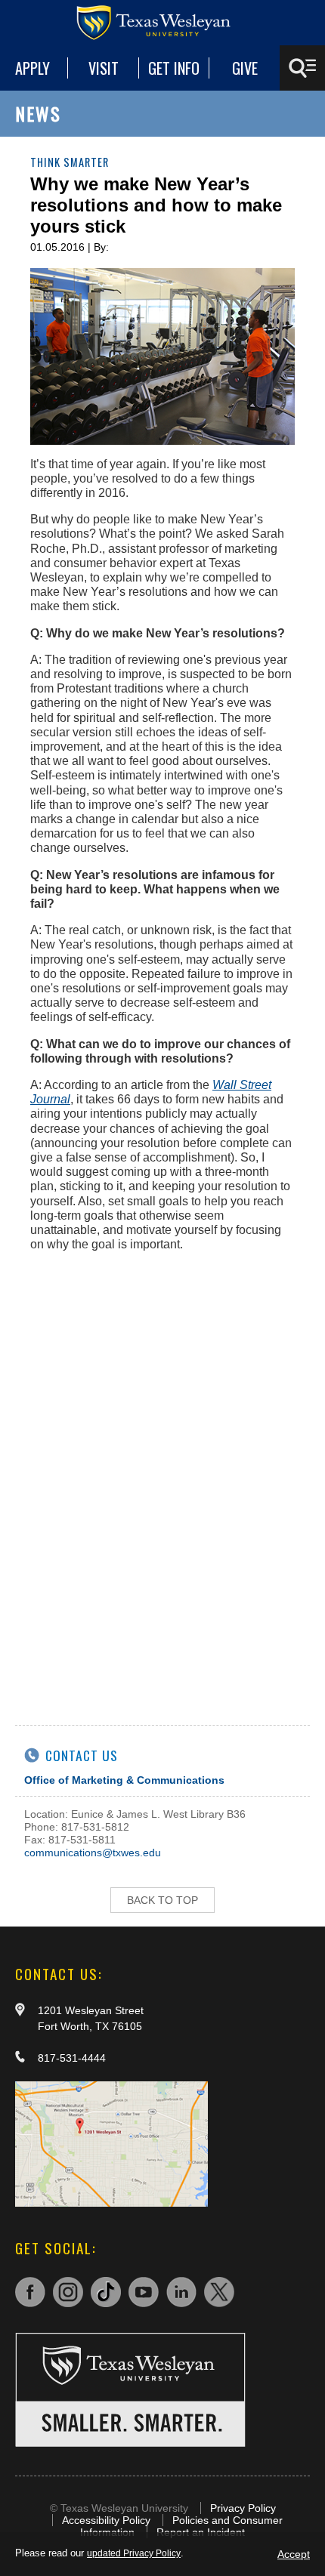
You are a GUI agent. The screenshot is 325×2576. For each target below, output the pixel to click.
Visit (104, 68)
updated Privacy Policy (134, 2553)
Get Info (174, 68)
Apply (32, 68)
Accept (294, 2554)
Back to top (162, 1900)
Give (245, 68)
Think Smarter (70, 162)
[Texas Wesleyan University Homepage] (162, 23)
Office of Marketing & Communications (124, 1780)
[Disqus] (162, 1506)
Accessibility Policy (106, 2520)
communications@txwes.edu (93, 1853)
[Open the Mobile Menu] (302, 68)
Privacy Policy (243, 2508)
